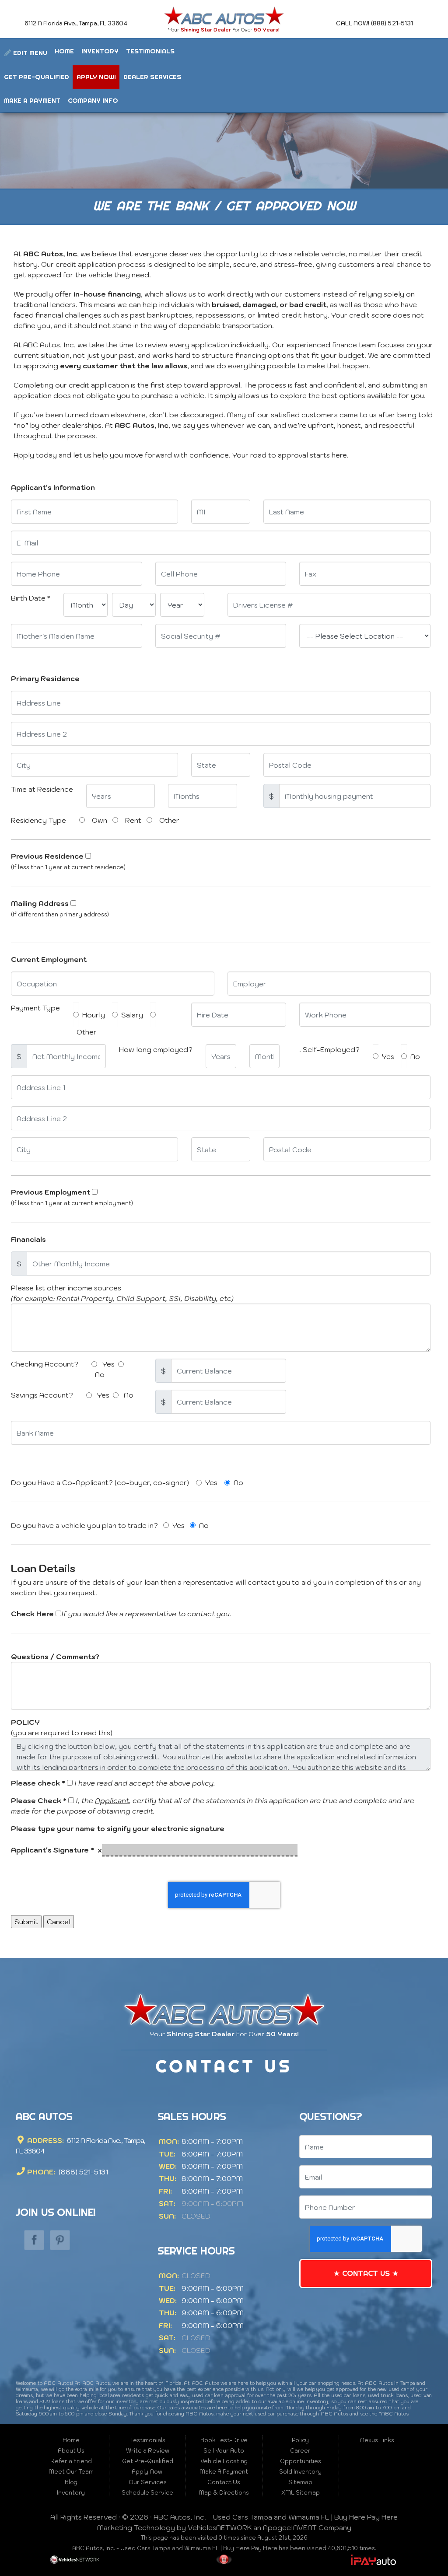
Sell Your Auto (224, 2451)
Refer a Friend (71, 2461)
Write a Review (148, 2451)
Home (64, 51)
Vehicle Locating (224, 2461)
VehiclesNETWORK (220, 2527)
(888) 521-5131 (82, 2172)
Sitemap (300, 2482)
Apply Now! (96, 77)
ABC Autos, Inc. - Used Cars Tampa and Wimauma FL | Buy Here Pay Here (276, 2517)
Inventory (100, 51)
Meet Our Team (71, 2472)
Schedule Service (147, 2493)
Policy (300, 2440)
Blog (71, 2482)
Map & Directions (224, 2493)
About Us (71, 2451)
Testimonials (150, 51)
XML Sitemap (301, 2493)
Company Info (93, 100)
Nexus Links (377, 2440)
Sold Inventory (300, 2472)
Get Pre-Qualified (37, 77)
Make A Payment (32, 100)
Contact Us (366, 2273)
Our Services (148, 2482)
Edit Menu (29, 53)
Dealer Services (152, 77)
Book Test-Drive (224, 2440)
